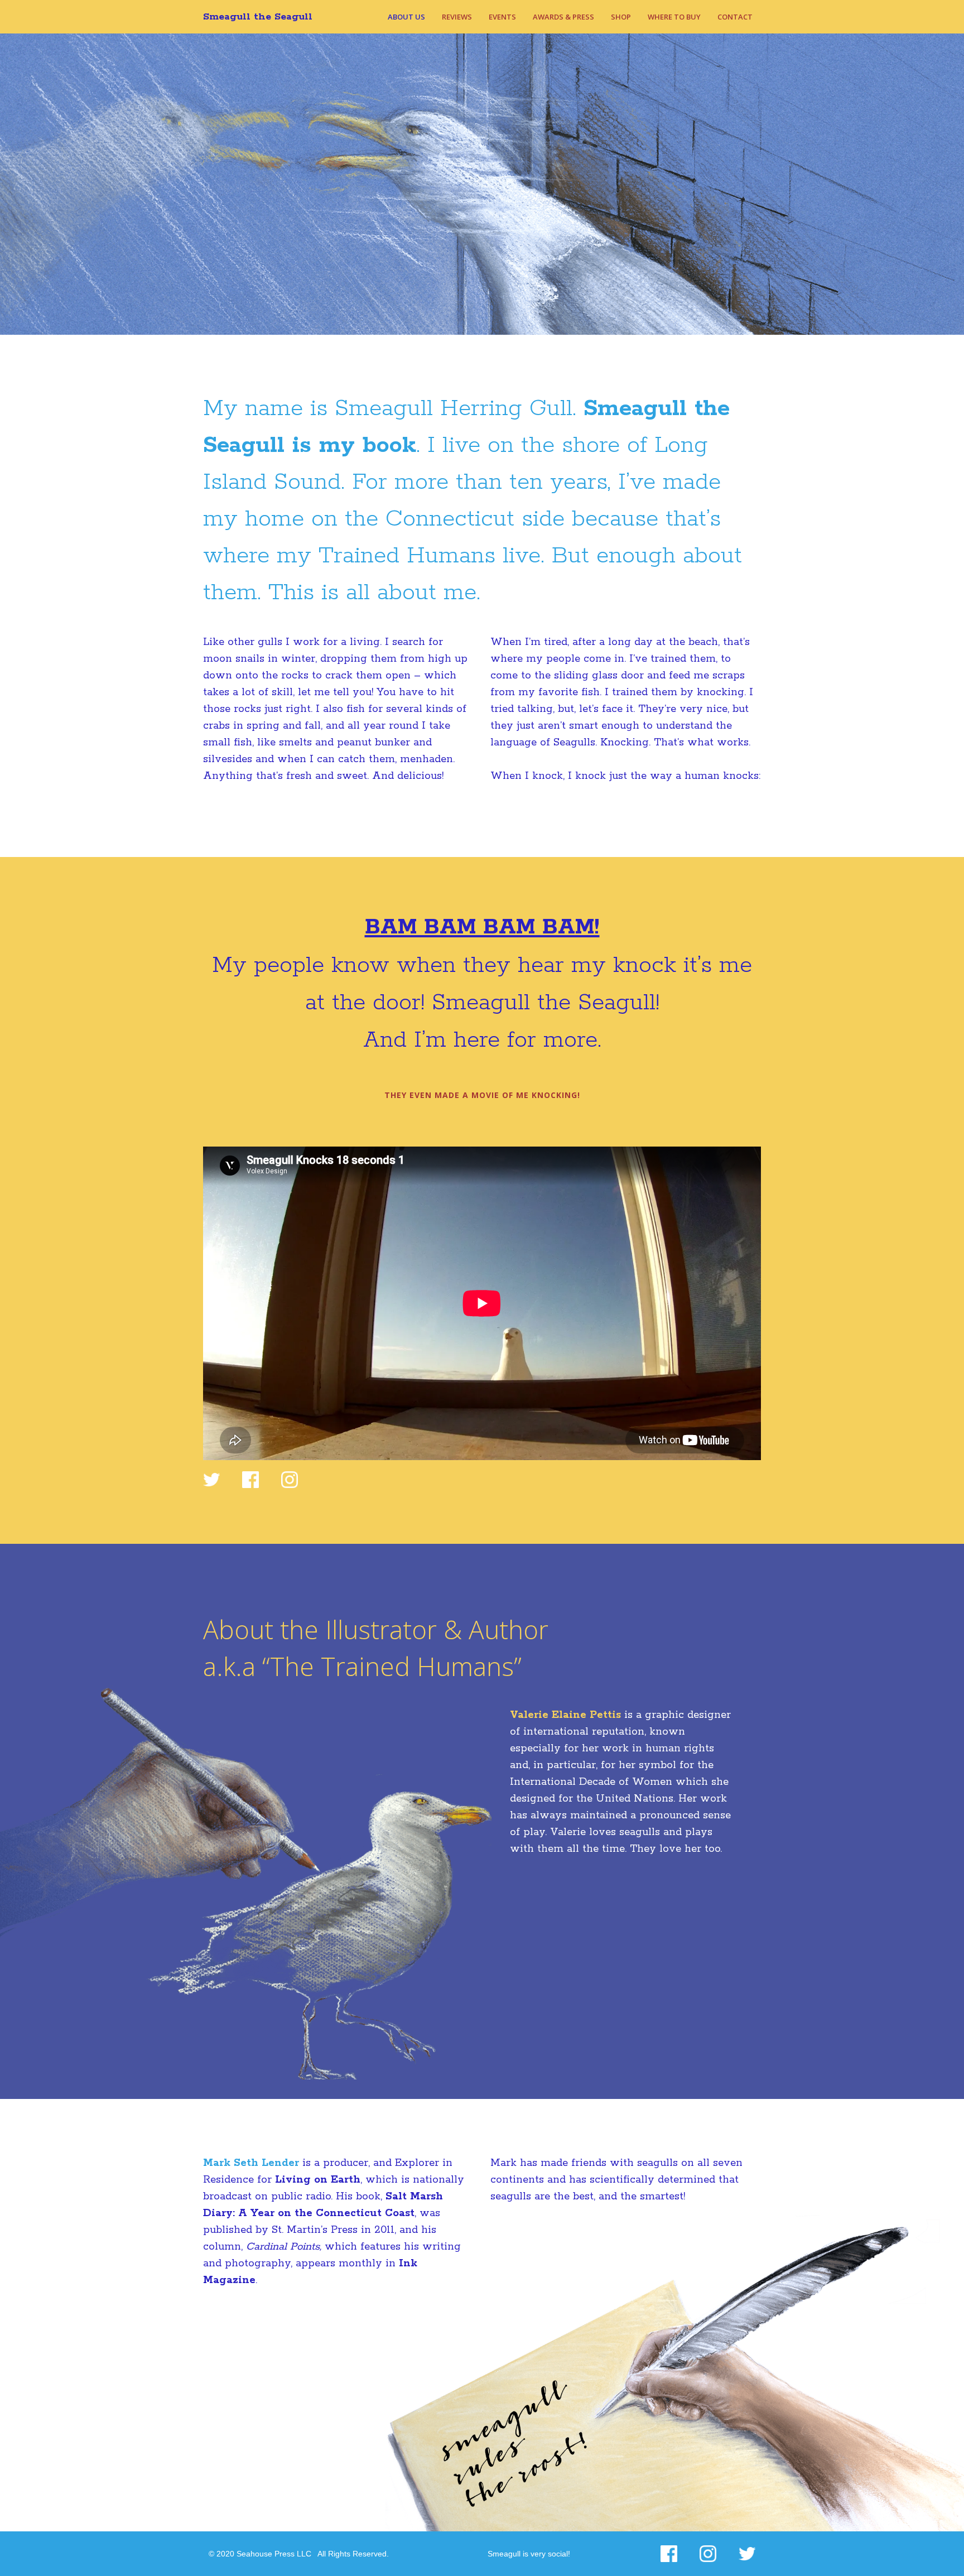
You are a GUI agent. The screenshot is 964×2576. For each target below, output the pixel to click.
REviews (457, 17)
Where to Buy (674, 17)
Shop (621, 17)
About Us (406, 17)
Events (502, 17)
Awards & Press (563, 17)
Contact (735, 17)
